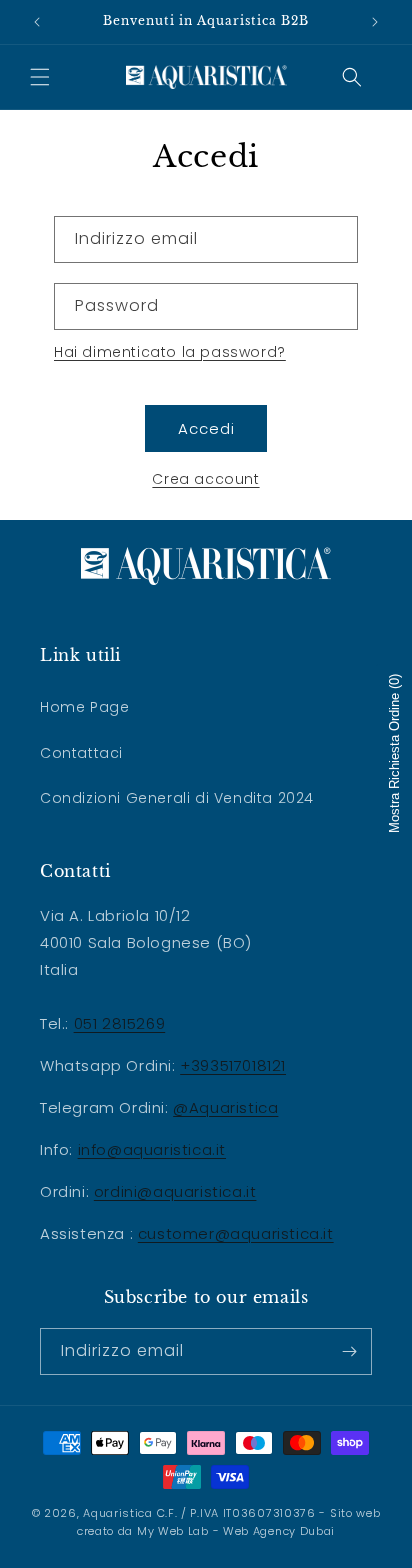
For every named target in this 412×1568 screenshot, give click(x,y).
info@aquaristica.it (152, 1149)
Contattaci (81, 753)
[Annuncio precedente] (37, 22)
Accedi (206, 428)
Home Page (84, 707)
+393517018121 (233, 1065)
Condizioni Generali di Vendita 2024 (177, 798)
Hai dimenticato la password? (170, 352)
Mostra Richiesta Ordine (394, 753)
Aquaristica (118, 1513)
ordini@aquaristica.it (175, 1191)
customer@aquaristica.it (236, 1233)
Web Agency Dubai (279, 1531)
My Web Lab (173, 1531)
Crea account (205, 479)
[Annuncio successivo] (375, 22)
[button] (40, 77)
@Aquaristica (225, 1107)
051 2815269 (120, 1023)
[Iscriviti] (349, 1351)
